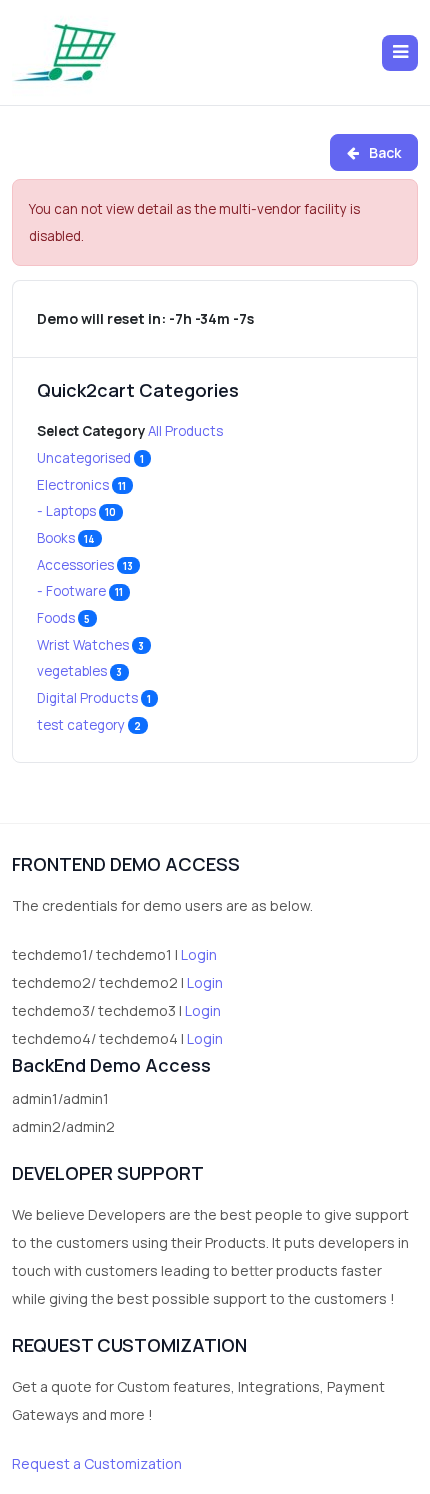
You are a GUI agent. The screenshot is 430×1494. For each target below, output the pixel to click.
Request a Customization (97, 1463)
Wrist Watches (91, 645)
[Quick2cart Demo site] (64, 52)
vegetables (80, 671)
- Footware (80, 591)
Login (199, 954)
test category (89, 725)
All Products (185, 431)
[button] (400, 53)
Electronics (82, 485)
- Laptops (77, 511)
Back (383, 152)
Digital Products (94, 698)
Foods (64, 618)
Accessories (85, 565)
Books (66, 538)
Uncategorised (91, 458)
